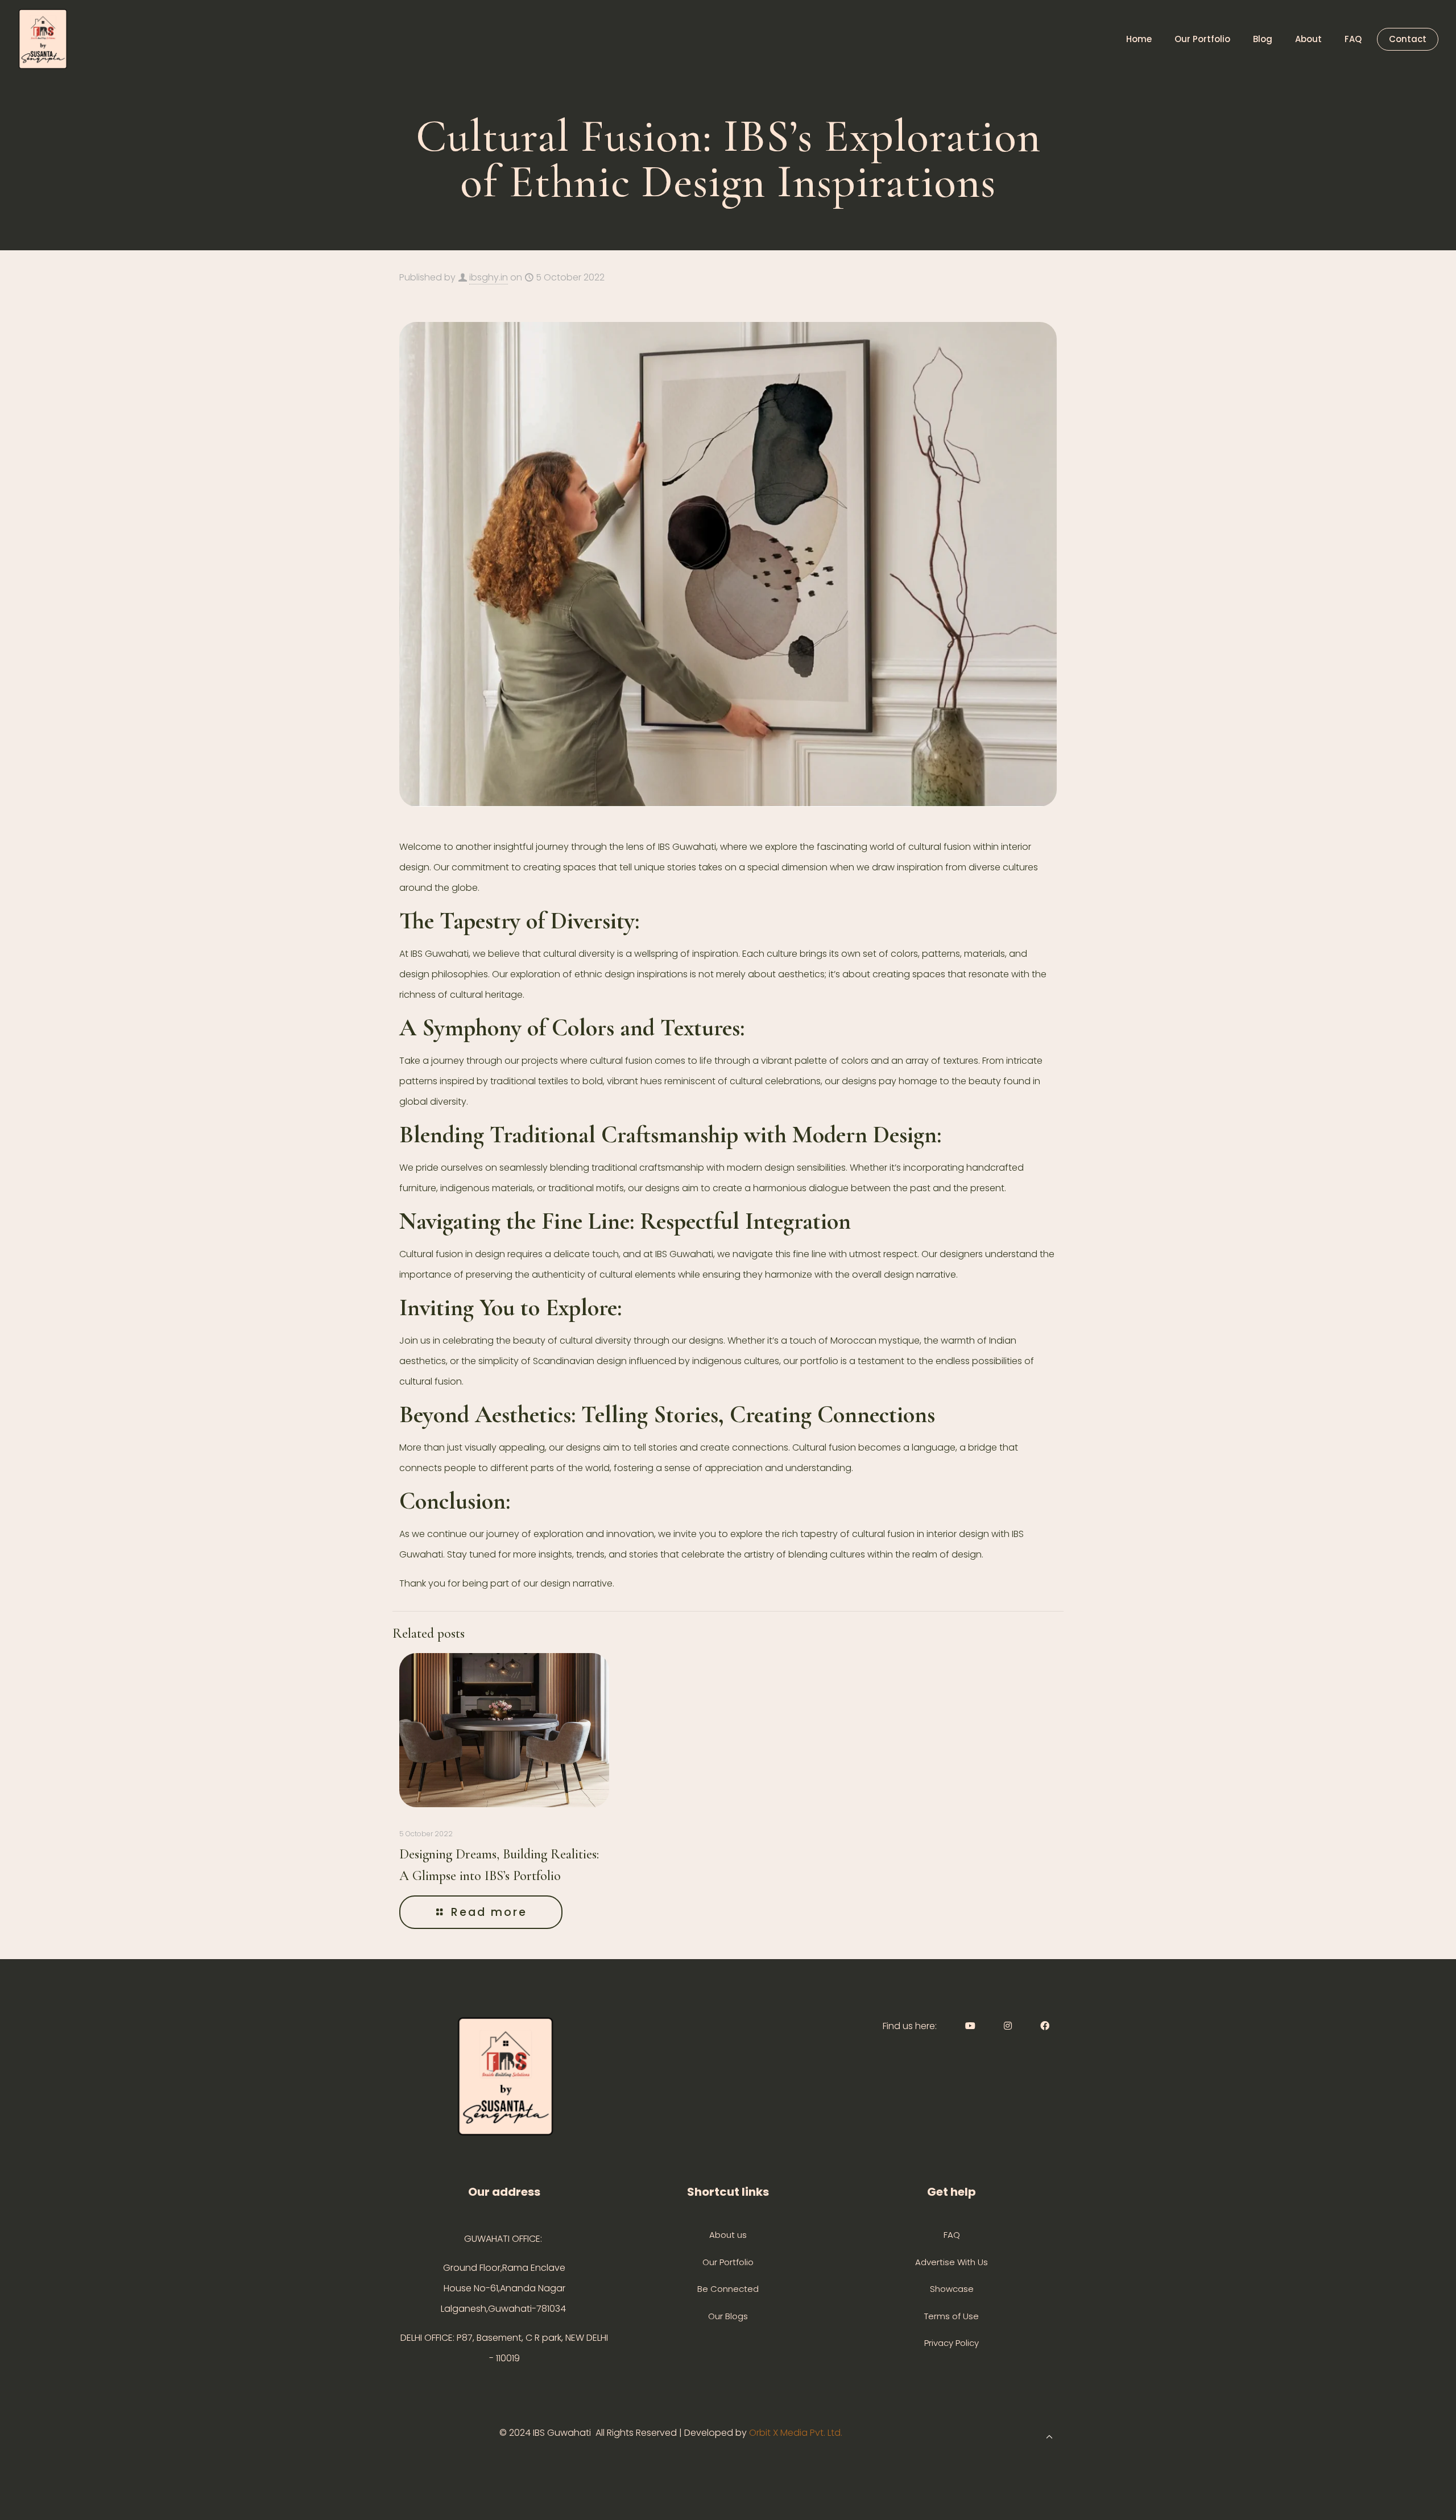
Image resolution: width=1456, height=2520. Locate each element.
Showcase (952, 2289)
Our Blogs (728, 2316)
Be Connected (728, 2289)
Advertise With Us (952, 2262)
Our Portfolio (728, 2262)
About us (728, 2235)
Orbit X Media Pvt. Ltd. (797, 2433)
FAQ (952, 2235)
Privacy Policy (952, 2343)
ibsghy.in (489, 277)
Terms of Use (952, 2316)
